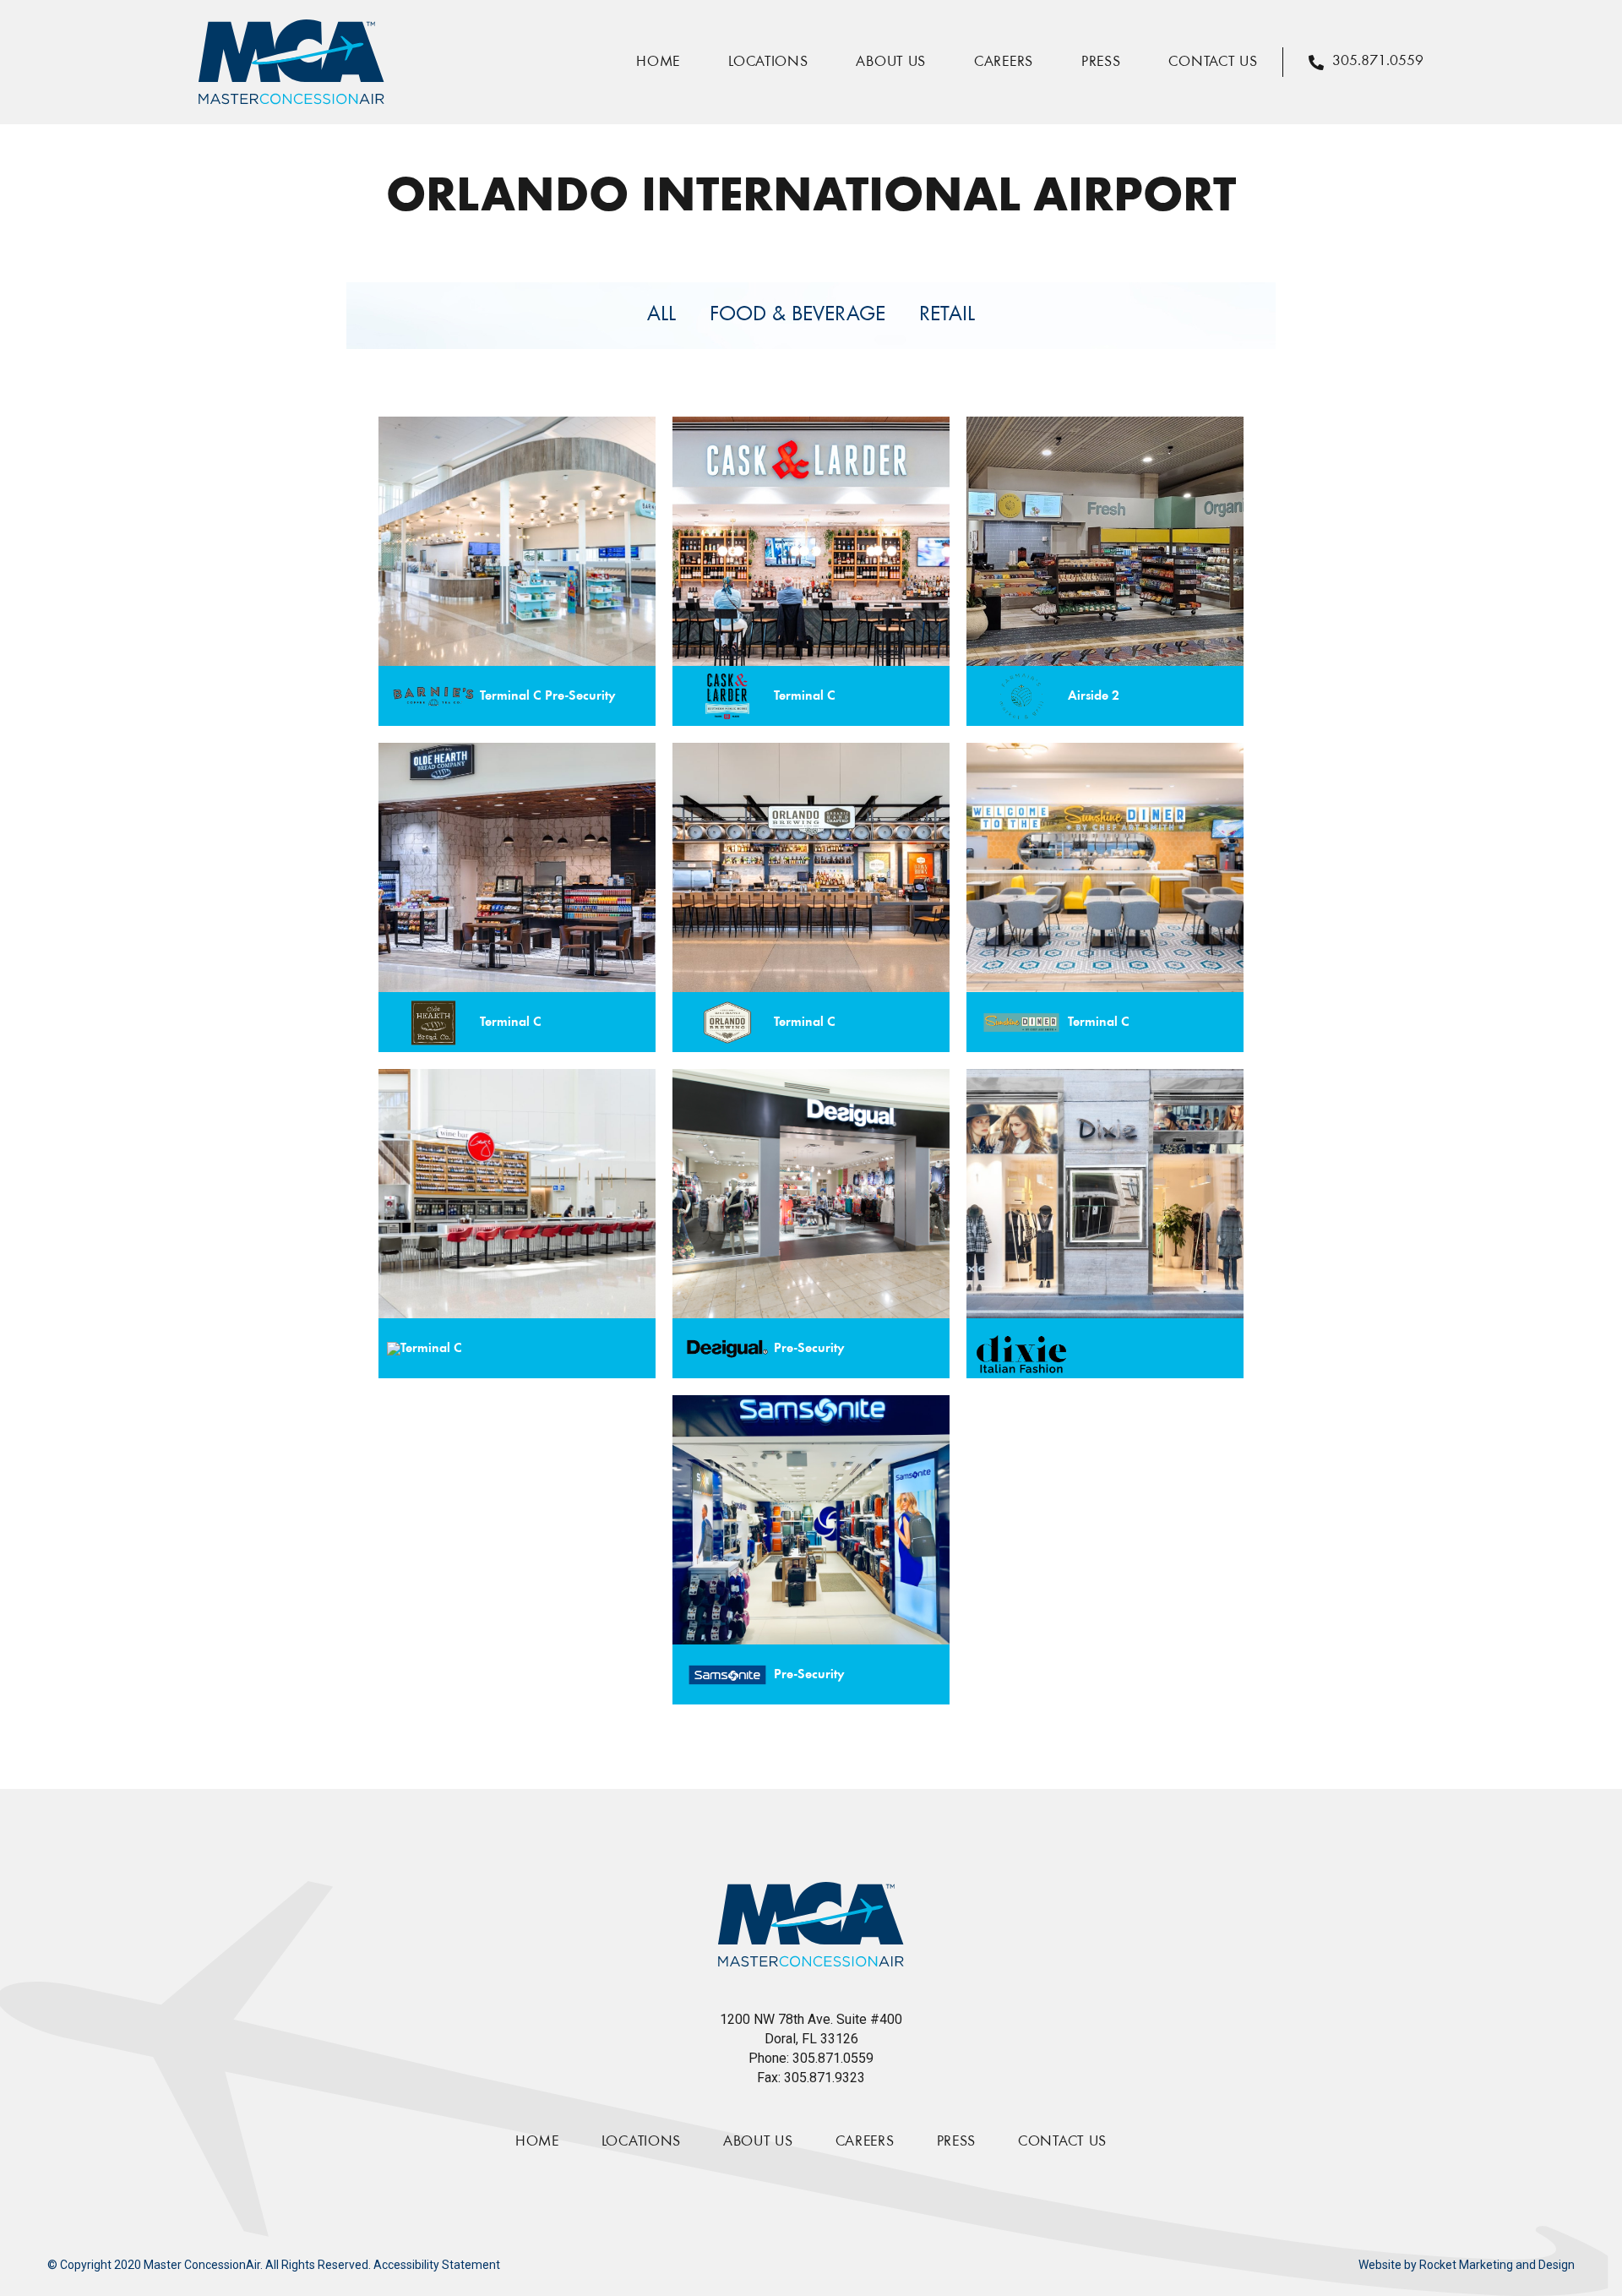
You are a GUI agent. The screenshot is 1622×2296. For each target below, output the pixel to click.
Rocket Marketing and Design (1497, 2265)
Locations (768, 63)
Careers (1004, 63)
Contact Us (1213, 63)
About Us (891, 63)
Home (658, 63)
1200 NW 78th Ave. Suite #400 (811, 2019)
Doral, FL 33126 (811, 2039)
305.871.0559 (833, 2058)
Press (1101, 63)
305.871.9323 (825, 2078)
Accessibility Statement (437, 2265)
